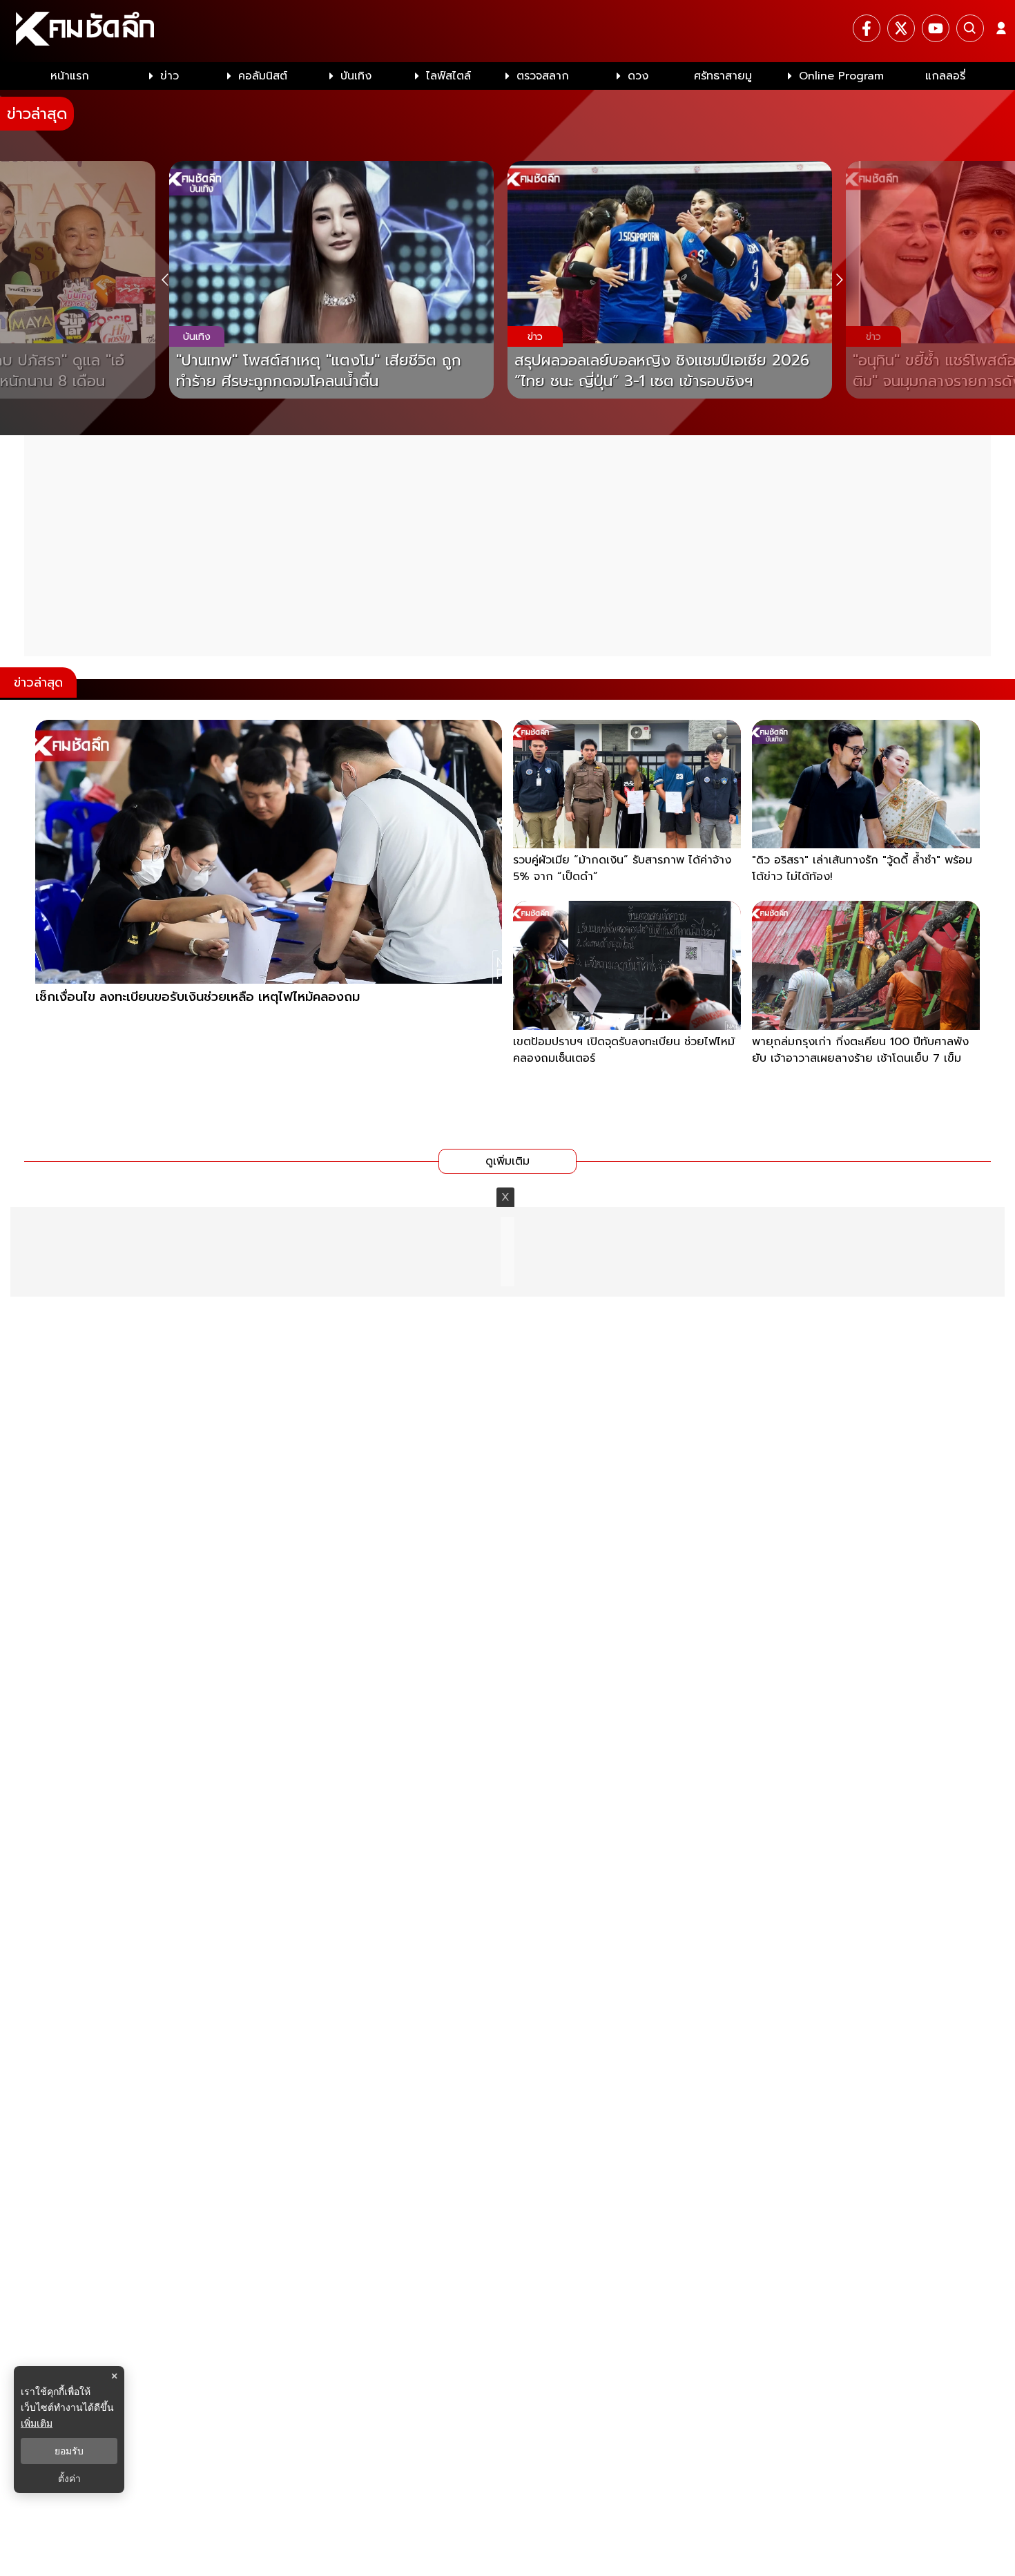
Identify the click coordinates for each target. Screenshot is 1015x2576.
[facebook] (867, 28)
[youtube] (936, 28)
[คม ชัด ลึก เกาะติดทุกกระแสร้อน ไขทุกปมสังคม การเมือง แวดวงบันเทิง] (507, 31)
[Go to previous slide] (165, 280)
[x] (901, 28)
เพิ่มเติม (37, 2423)
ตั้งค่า (69, 2479)
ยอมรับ (69, 2451)
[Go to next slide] (839, 280)
